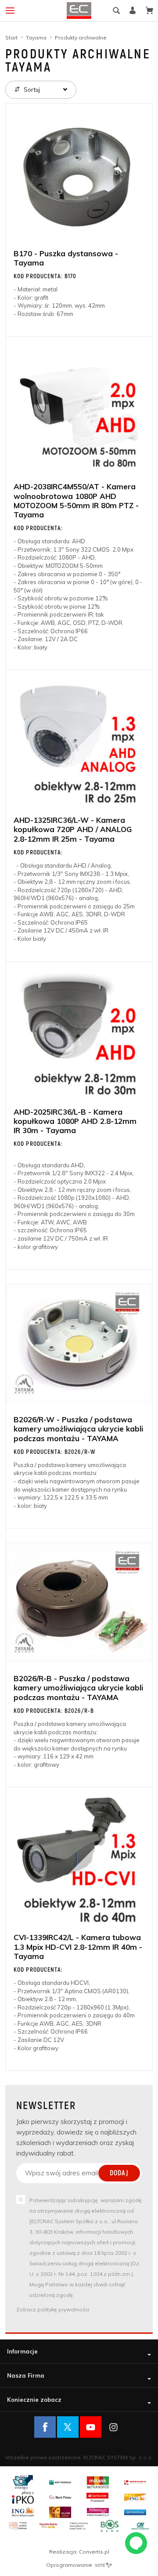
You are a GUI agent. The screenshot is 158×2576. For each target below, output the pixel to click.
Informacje (22, 2351)
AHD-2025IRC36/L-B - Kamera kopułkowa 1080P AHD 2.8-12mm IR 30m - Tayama (75, 1121)
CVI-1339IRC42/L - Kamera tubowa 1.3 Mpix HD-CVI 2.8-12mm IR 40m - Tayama (78, 1947)
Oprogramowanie (70, 2565)
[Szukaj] (116, 11)
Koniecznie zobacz (34, 2400)
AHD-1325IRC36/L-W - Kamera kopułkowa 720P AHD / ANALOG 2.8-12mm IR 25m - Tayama (73, 829)
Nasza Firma (26, 2375)
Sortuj (31, 90)
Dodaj (119, 2173)
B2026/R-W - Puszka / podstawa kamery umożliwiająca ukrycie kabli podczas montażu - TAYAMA (78, 1429)
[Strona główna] (79, 11)
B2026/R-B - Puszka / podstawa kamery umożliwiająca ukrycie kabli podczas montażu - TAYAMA (78, 1688)
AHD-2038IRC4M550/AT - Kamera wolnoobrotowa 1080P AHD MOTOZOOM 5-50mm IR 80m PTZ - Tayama (76, 500)
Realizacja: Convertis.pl (79, 2552)
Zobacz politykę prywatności (53, 2309)
